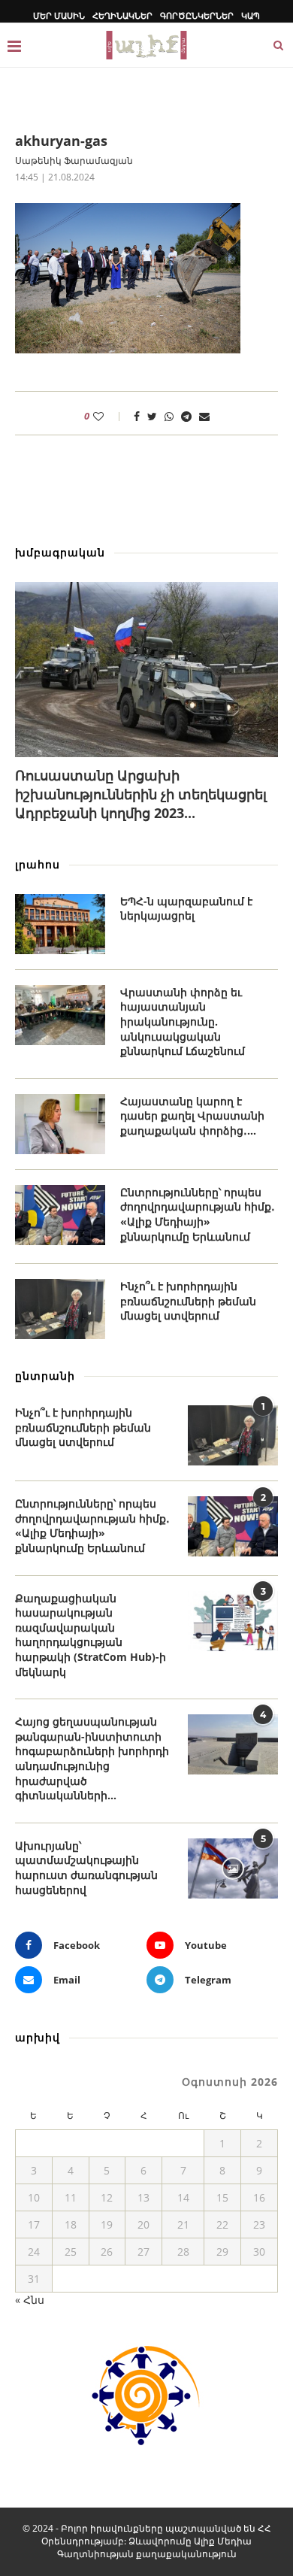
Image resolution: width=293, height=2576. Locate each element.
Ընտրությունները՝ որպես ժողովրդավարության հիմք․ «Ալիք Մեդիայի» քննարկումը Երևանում (198, 1214)
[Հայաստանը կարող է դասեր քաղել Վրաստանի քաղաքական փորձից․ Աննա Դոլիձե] (60, 1124)
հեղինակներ (122, 15)
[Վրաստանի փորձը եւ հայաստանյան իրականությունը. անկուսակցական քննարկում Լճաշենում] (60, 1015)
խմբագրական (60, 552)
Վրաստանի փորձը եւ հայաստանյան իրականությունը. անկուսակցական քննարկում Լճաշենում (183, 1021)
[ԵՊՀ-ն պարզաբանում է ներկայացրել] (60, 924)
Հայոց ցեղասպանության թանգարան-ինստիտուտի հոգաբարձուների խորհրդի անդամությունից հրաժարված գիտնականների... (92, 1758)
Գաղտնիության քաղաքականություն (147, 2554)
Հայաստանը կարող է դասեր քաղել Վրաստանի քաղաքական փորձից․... (192, 1116)
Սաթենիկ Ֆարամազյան (74, 161)
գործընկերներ (197, 15)
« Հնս (30, 2300)
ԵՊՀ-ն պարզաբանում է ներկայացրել (186, 909)
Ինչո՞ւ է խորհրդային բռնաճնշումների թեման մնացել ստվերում (188, 1301)
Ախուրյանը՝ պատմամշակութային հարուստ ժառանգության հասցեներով (86, 1868)
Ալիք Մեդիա (223, 2541)
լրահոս (38, 864)
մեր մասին (59, 15)
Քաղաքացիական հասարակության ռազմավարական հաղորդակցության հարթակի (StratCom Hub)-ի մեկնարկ (91, 1635)
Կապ (251, 15)
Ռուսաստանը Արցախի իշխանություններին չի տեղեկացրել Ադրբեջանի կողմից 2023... (141, 794)
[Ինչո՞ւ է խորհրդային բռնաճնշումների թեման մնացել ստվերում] (60, 1309)
